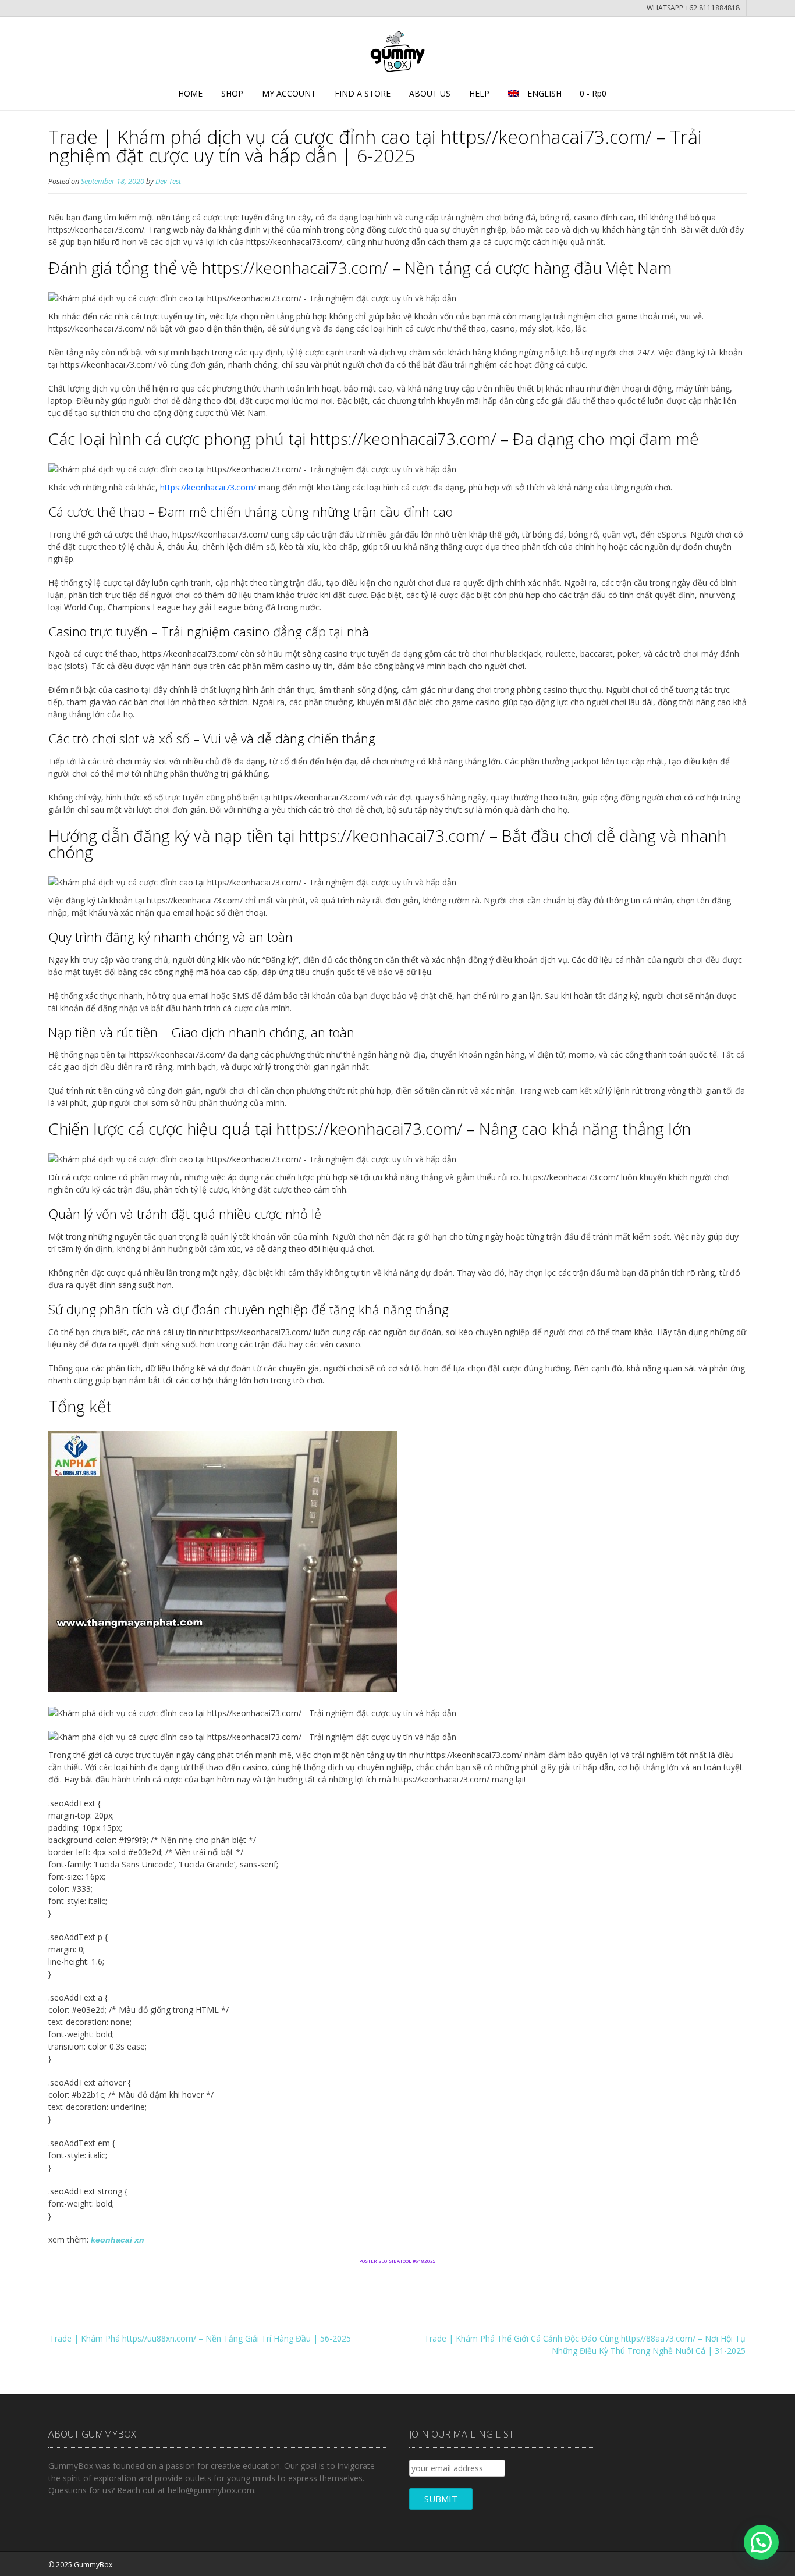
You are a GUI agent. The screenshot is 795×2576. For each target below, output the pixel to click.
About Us (430, 93)
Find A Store (363, 93)
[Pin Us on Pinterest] (743, 2563)
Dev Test (168, 181)
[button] (761, 2542)
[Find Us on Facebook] (719, 2563)
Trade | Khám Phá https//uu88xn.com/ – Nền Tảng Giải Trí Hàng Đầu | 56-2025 (200, 2338)
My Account (289, 93)
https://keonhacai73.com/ (208, 487)
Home (190, 93)
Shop (232, 93)
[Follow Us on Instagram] (731, 2563)
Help (479, 93)
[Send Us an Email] (707, 2563)
